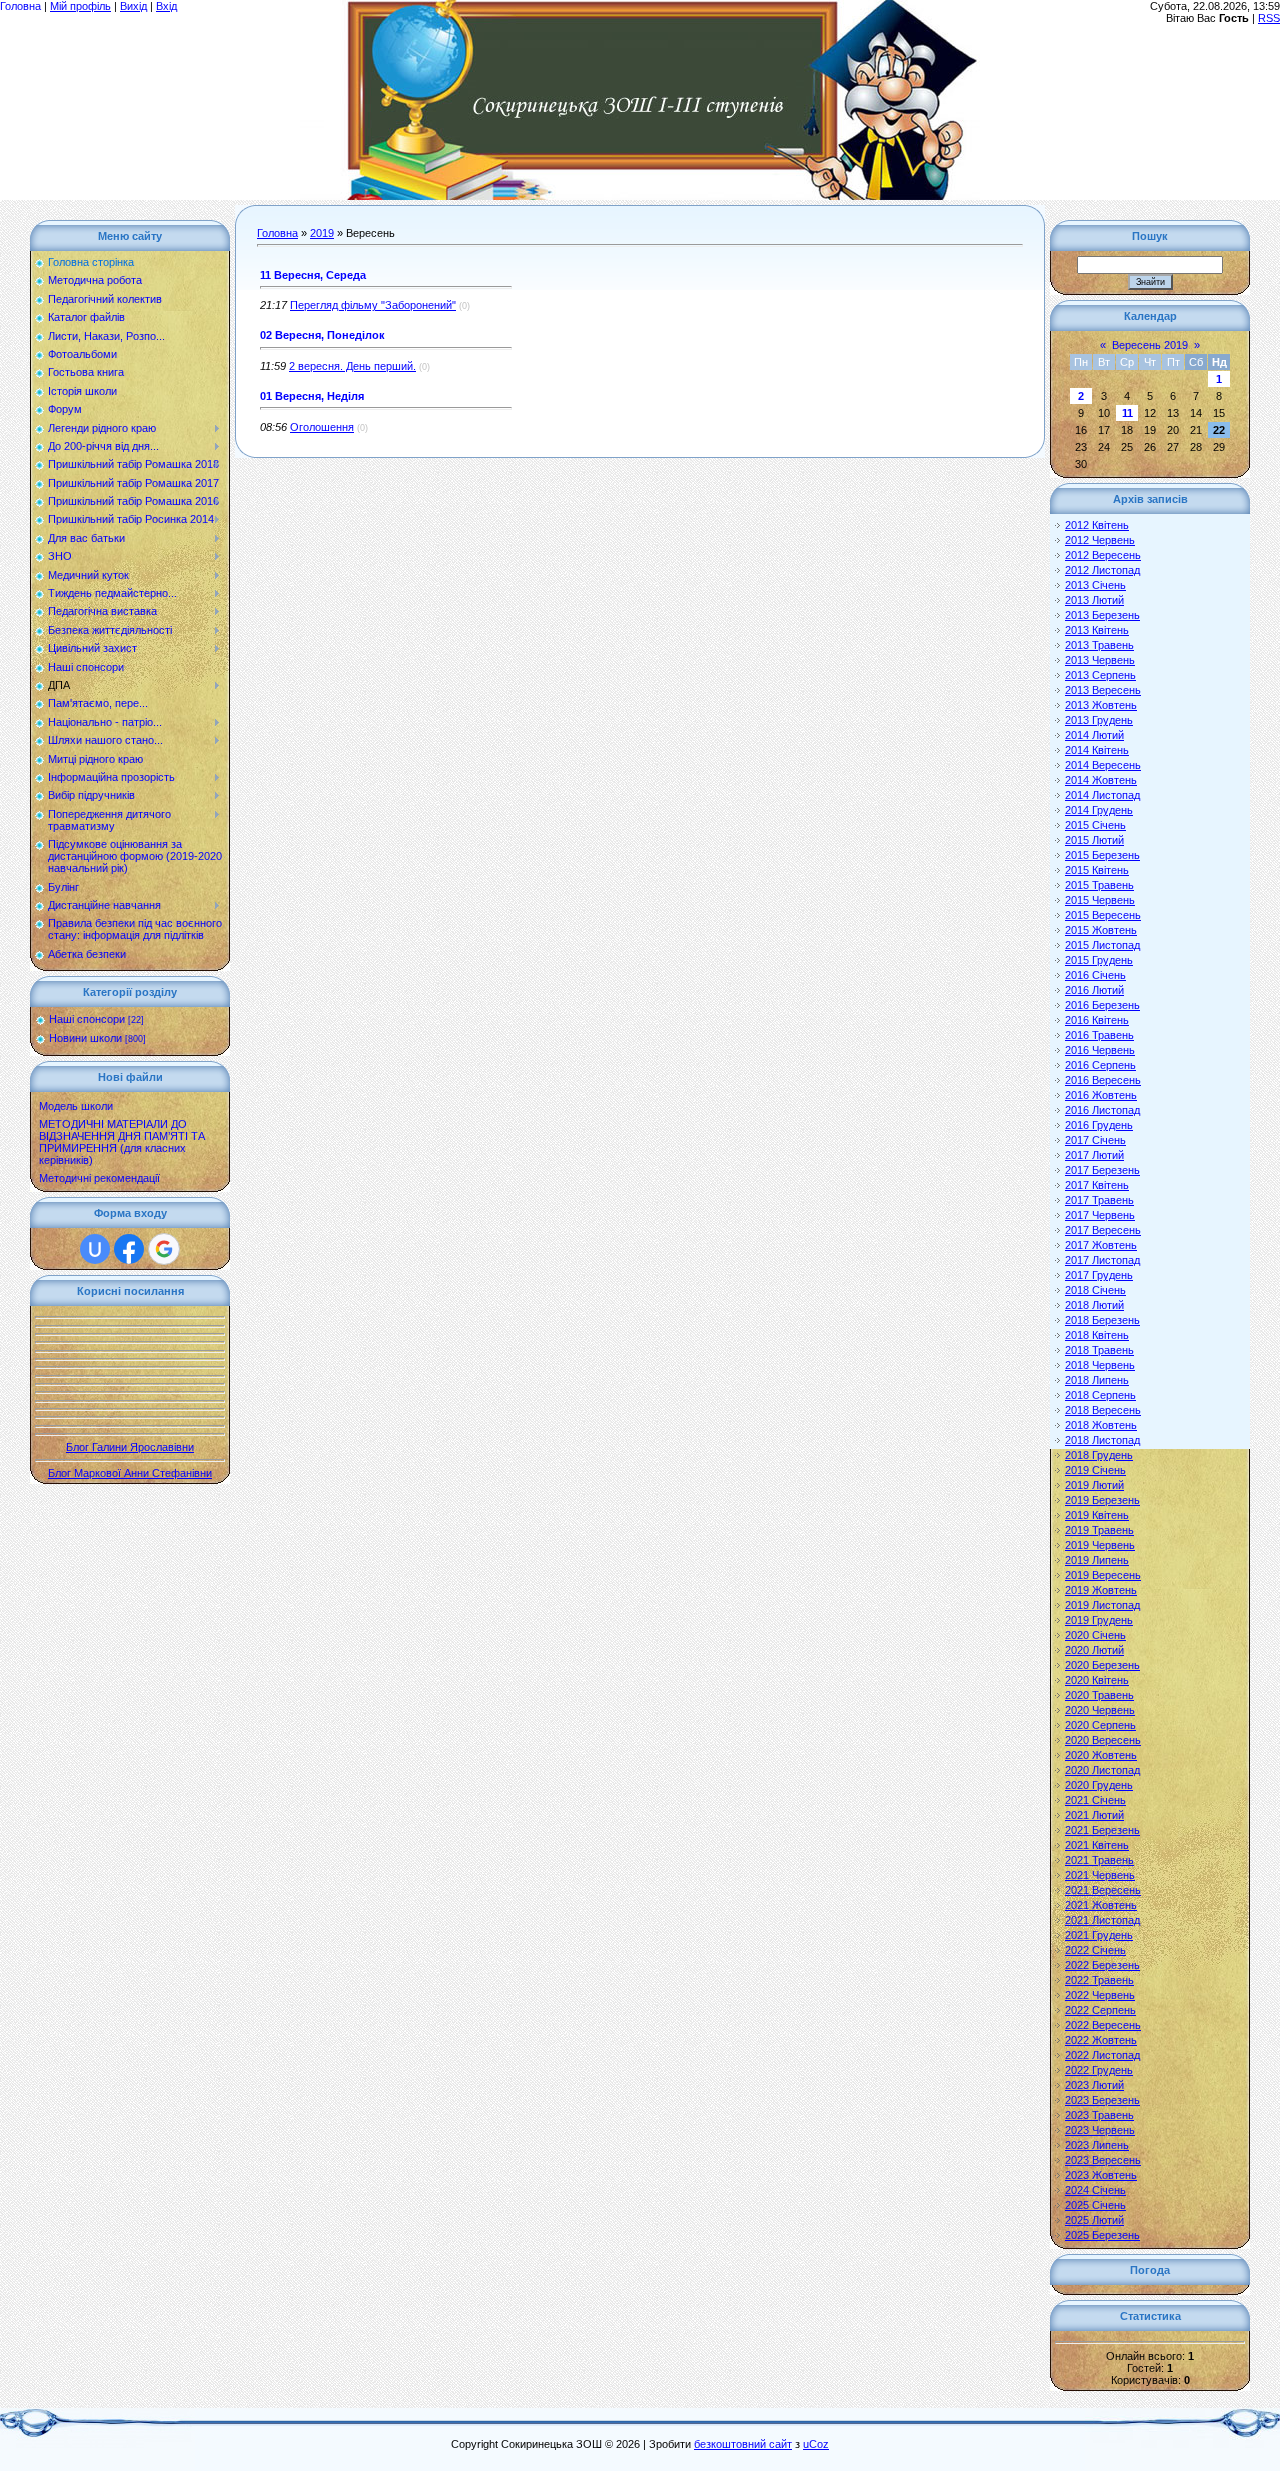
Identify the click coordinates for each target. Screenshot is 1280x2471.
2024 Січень (1095, 2190)
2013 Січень (1095, 585)
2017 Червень (1100, 1215)
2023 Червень (1100, 2130)
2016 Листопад (1102, 1110)
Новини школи (85, 1038)
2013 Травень (1099, 645)
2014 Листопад (1102, 795)
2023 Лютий (1094, 2085)
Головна (20, 6)
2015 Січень (1095, 825)
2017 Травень (1099, 1200)
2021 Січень (1095, 1800)
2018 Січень (1095, 1290)
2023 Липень (1097, 2145)
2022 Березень (1102, 1965)
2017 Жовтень (1101, 1245)
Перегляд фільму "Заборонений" (373, 305)
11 (1127, 413)
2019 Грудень (1099, 1620)
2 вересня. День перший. (352, 366)
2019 (322, 233)
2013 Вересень (1103, 690)
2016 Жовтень (1101, 1095)
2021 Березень (1102, 1830)
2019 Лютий (1094, 1485)
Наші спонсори (87, 1019)
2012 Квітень (1097, 525)
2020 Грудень (1099, 1785)
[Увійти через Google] (164, 1249)
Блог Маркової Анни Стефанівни (130, 1473)
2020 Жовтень (1101, 1755)
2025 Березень (1102, 2235)
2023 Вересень (1103, 2160)
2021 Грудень (1099, 1935)
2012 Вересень (1103, 555)
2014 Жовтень (1101, 780)
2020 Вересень (1103, 1740)
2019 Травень (1099, 1530)
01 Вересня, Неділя (312, 396)
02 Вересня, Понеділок (322, 335)
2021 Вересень (1103, 1890)
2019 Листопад (1102, 1605)
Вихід (133, 6)
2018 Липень (1097, 1380)
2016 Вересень (1103, 1080)
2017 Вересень (1103, 1230)
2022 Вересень (1103, 2025)
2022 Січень (1095, 1950)
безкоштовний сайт (743, 2444)
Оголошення (322, 427)
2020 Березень (1102, 1665)
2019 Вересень (1103, 1575)
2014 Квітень (1097, 750)
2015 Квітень (1097, 870)
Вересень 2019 (1150, 345)
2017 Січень (1095, 1140)
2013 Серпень (1100, 675)
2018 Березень (1102, 1320)
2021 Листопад (1102, 1920)
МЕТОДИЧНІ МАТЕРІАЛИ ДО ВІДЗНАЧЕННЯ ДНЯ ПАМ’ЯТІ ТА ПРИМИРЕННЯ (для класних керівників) (122, 1142)
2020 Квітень (1097, 1680)
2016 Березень (1102, 1005)
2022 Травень (1099, 1980)
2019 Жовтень (1101, 1590)
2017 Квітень (1097, 1185)
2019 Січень (1095, 1470)
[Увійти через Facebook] (129, 1249)
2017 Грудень (1099, 1275)
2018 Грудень (1099, 1455)
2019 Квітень (1097, 1515)
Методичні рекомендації (99, 1178)
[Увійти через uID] (95, 1249)
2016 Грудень (1099, 1125)
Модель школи (76, 1106)
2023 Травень (1099, 2115)
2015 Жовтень (1101, 930)
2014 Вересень (1103, 765)
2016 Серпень (1100, 1065)
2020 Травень (1099, 1695)
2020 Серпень (1100, 1725)
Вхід (166, 6)
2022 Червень (1100, 1995)
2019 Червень (1100, 1545)
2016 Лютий (1094, 990)
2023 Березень (1102, 2100)
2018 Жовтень (1101, 1425)
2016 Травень (1099, 1035)
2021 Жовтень (1101, 1905)
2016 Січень (1095, 975)
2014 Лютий (1094, 735)
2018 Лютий (1094, 1305)
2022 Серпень (1100, 2010)
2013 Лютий (1094, 600)
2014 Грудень (1099, 810)
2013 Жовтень (1101, 705)
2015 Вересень (1103, 915)
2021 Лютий (1094, 1815)
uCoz (816, 2444)
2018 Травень (1099, 1350)
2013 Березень (1102, 615)
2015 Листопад (1102, 945)
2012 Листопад (1102, 570)
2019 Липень (1097, 1560)
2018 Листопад (1102, 1440)
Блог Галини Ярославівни (130, 1447)
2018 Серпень (1100, 1395)
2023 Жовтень (1101, 2175)
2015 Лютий (1094, 840)
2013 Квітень (1097, 630)
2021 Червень (1100, 1875)
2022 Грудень (1099, 2070)
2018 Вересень (1103, 1410)
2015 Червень (1100, 900)
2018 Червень (1100, 1365)
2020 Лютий (1094, 1650)
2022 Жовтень (1101, 2040)
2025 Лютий (1094, 2220)
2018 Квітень (1097, 1335)
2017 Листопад (1102, 1260)
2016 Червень (1100, 1050)
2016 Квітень (1097, 1020)
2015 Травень (1099, 885)
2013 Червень (1100, 660)
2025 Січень (1095, 2205)
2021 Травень (1099, 1860)
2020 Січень (1095, 1635)
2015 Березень (1102, 855)
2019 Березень (1102, 1500)
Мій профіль (80, 6)
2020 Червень (1100, 1710)
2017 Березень (1102, 1170)
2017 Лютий (1094, 1155)
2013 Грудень (1099, 720)
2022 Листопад (1102, 2055)
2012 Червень (1100, 540)
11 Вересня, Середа (313, 275)
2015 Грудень (1099, 960)
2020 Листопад (1102, 1770)
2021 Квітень (1097, 1845)
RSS (1269, 18)
